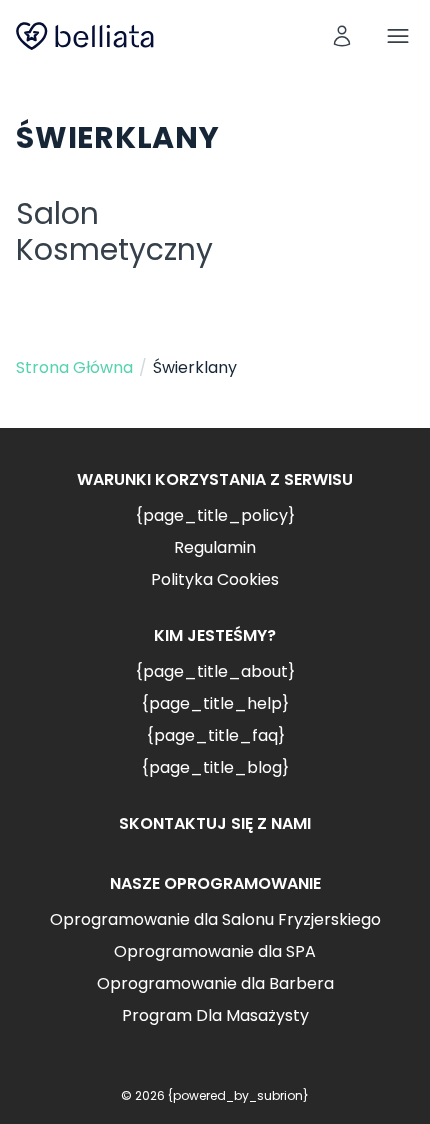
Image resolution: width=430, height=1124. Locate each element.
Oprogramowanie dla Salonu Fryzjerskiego (215, 919)
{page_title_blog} (215, 767)
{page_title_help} (215, 703)
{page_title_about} (215, 671)
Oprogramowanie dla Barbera (215, 983)
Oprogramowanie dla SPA (215, 951)
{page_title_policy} (215, 515)
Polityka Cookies (215, 579)
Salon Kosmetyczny (114, 231)
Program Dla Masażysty (215, 1015)
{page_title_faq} (215, 735)
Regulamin (215, 547)
